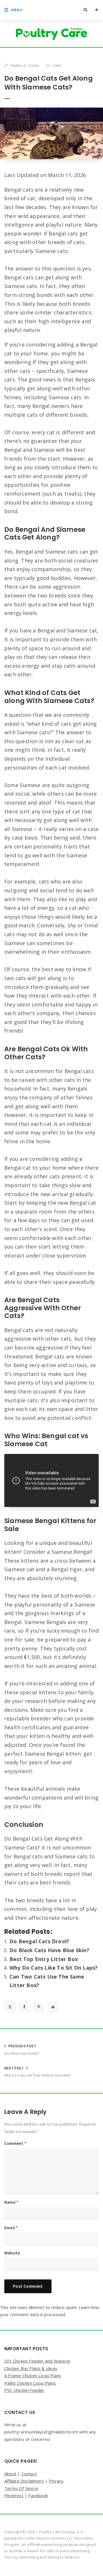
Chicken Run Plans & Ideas (31, 2368)
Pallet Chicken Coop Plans (30, 2383)
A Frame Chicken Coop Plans (33, 2376)
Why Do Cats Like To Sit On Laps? (54, 1968)
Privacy (56, 2481)
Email (11, 2228)
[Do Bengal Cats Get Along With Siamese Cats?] (51, 133)
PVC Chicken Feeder (24, 2390)
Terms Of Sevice (21, 2488)
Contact (29, 2474)
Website (12, 2253)
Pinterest (14, 2495)
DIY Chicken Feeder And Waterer (37, 2361)
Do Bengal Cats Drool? (39, 1941)
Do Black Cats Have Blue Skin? (49, 1950)
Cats (57, 65)
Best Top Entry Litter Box (44, 1959)
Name (11, 2202)
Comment (15, 2143)
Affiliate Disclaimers (24, 2481)
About (10, 2474)
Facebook (38, 2495)
